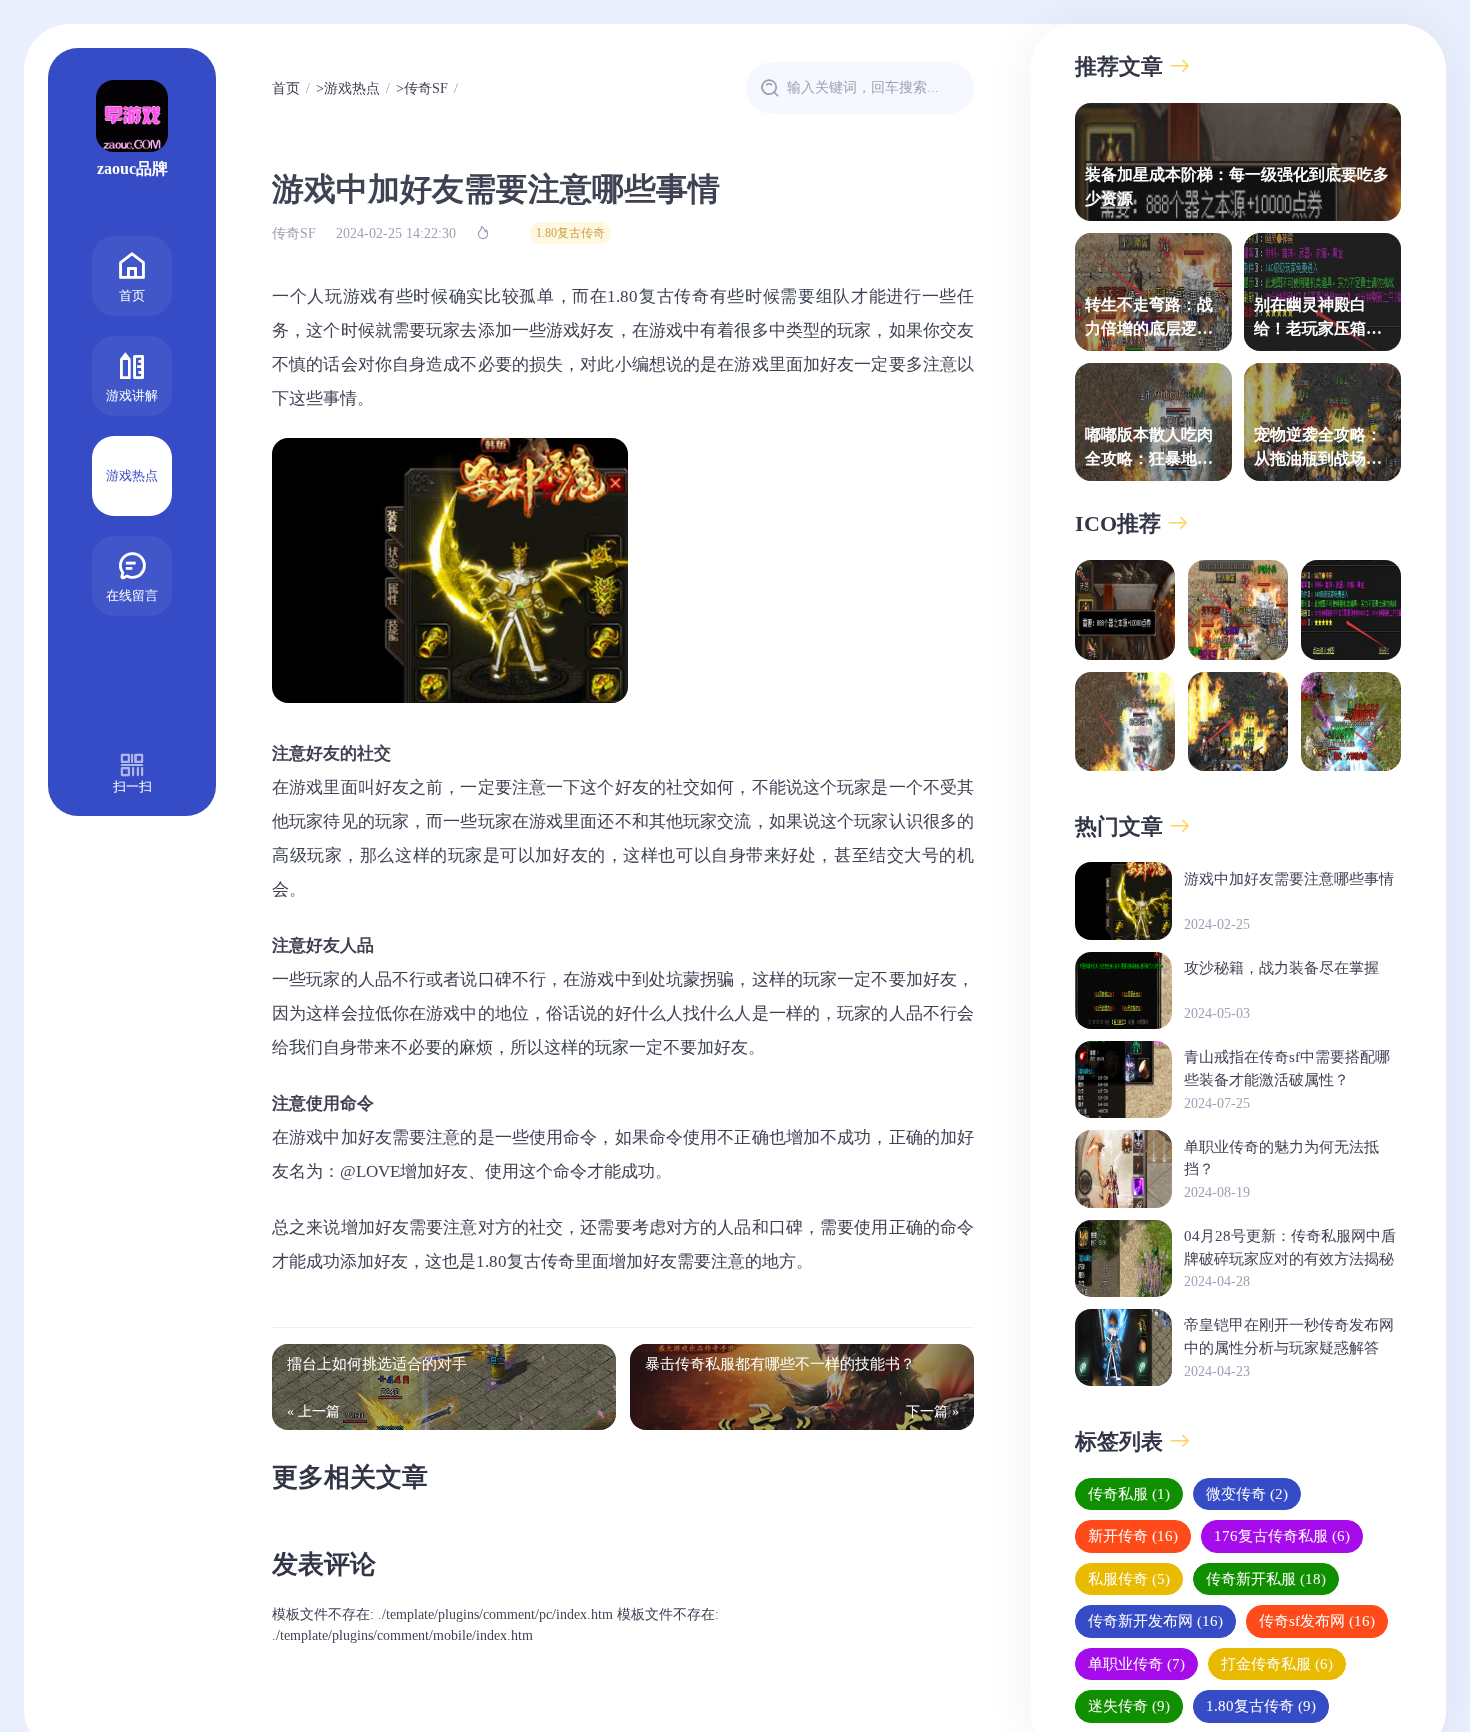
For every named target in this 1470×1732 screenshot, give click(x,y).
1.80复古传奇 (570, 233)
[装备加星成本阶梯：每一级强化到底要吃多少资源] (1125, 610)
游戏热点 (132, 475)
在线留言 (132, 595)
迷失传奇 (1129, 1706)
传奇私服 (1129, 1493)
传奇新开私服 (1266, 1578)
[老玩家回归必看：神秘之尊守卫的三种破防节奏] (1351, 722)
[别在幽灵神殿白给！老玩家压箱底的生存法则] (1351, 610)
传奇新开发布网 (1155, 1621)
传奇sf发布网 (1317, 1621)
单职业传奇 (1136, 1663)
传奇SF (426, 88)
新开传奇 (1133, 1536)
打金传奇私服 (1277, 1663)
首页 (132, 295)
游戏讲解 (132, 395)
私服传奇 (1129, 1578)
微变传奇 (1247, 1493)
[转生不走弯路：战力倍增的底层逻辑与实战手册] (1238, 610)
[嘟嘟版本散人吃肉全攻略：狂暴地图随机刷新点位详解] (1125, 722)
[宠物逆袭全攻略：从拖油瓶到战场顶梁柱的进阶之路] (1238, 722)
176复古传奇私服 (1282, 1536)
